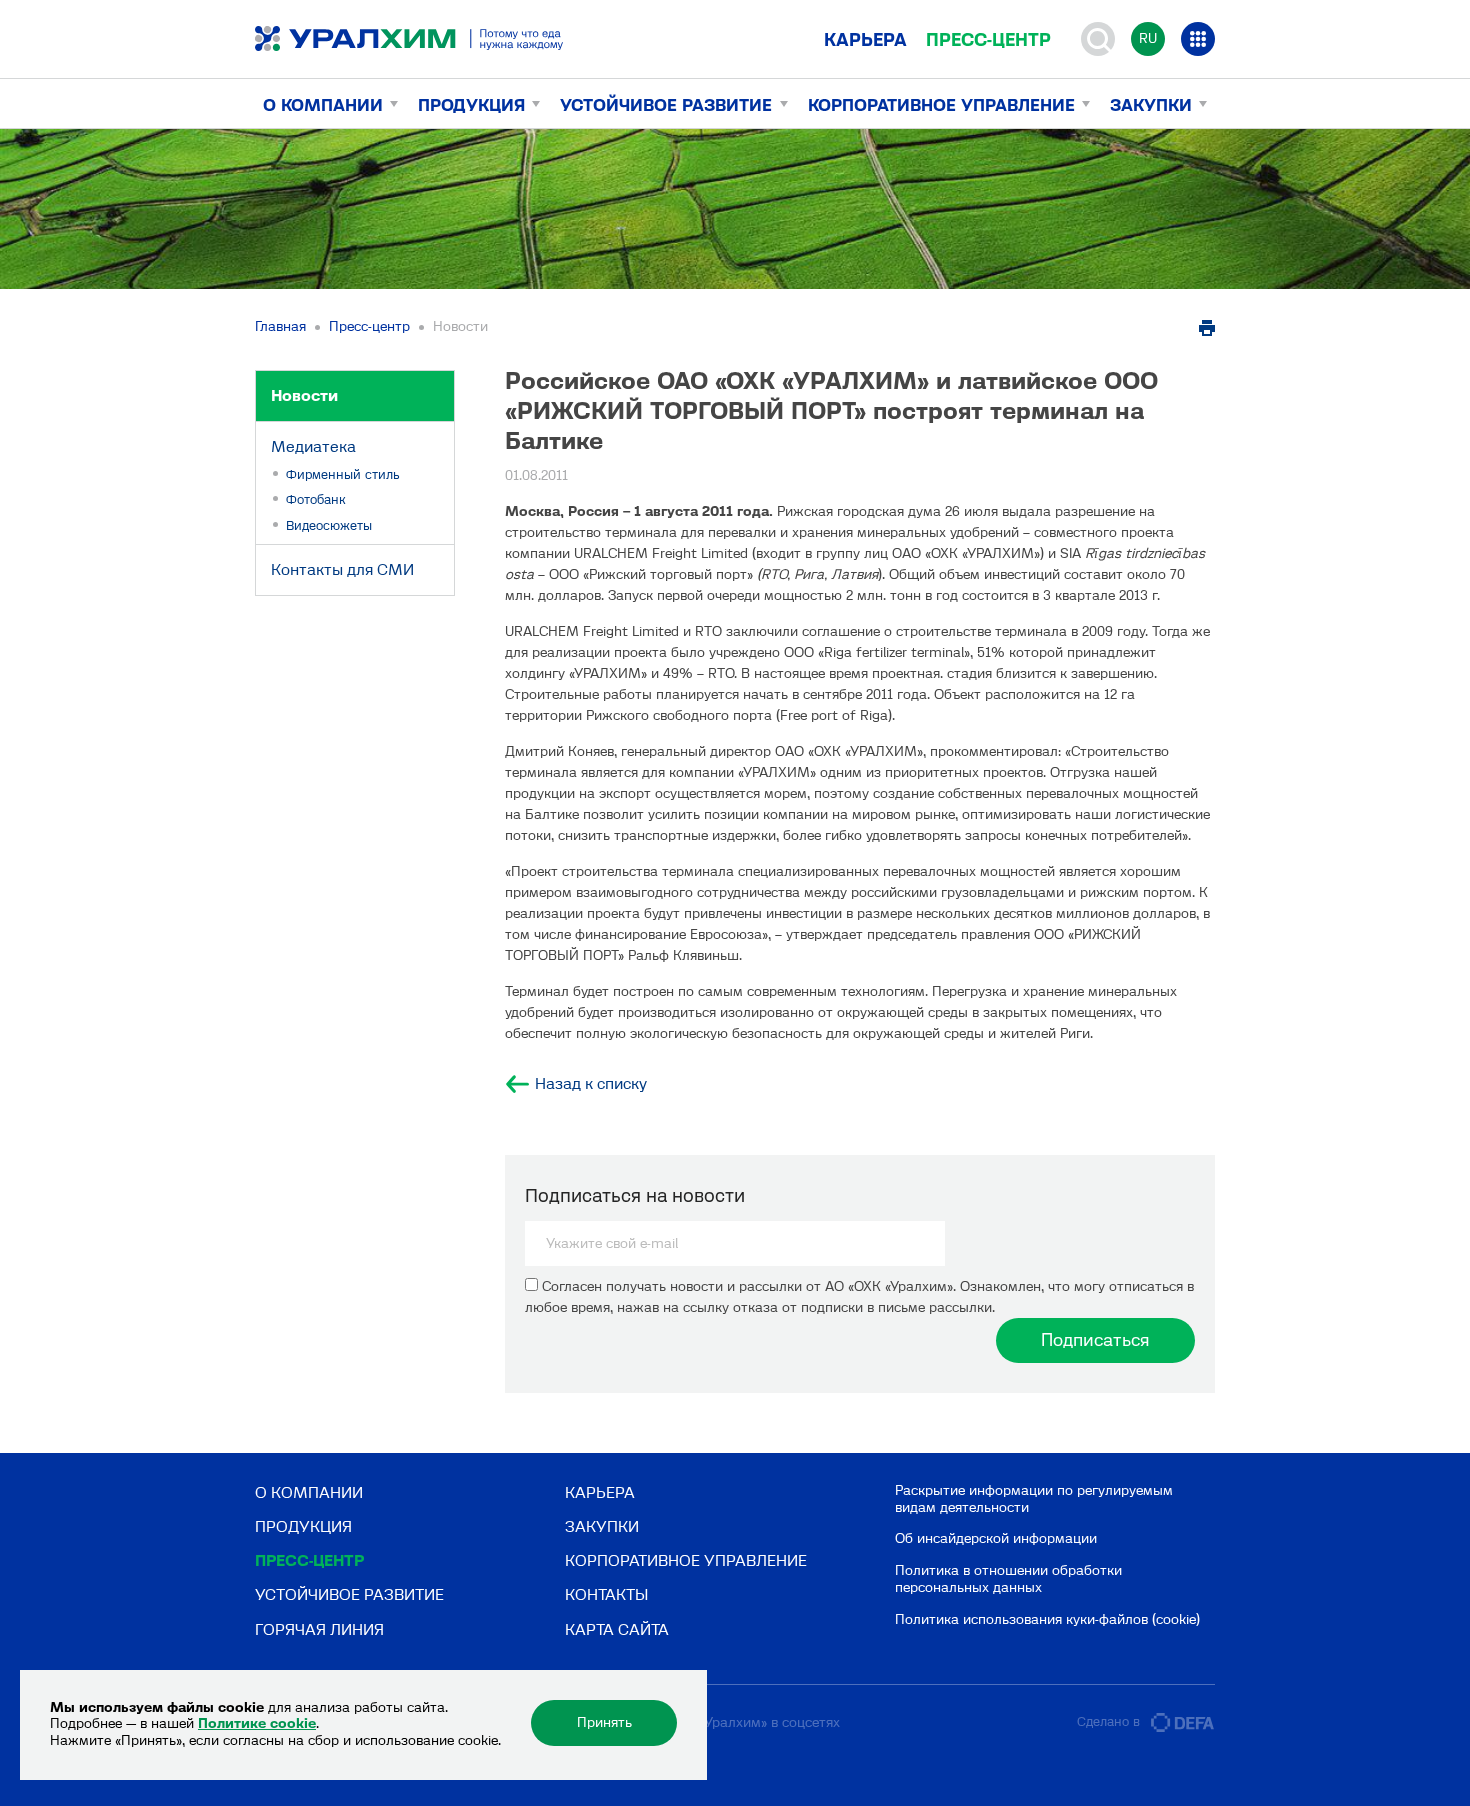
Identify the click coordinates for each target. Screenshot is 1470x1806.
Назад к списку (591, 1084)
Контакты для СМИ (342, 569)
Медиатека (313, 446)
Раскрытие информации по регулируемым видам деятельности (1034, 1499)
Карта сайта (617, 1629)
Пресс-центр (988, 40)
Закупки (1151, 105)
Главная (280, 326)
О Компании (323, 105)
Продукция (471, 105)
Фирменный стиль (343, 474)
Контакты (606, 1594)
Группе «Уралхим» (709, 1722)
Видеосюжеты (329, 525)
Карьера (865, 40)
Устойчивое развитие (666, 105)
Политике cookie (257, 1723)
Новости (304, 395)
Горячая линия (319, 1629)
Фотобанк (316, 499)
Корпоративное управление (941, 105)
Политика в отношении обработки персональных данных (1008, 1579)
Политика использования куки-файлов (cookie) (1047, 1619)
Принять (604, 1722)
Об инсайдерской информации (996, 1538)
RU (1148, 38)
